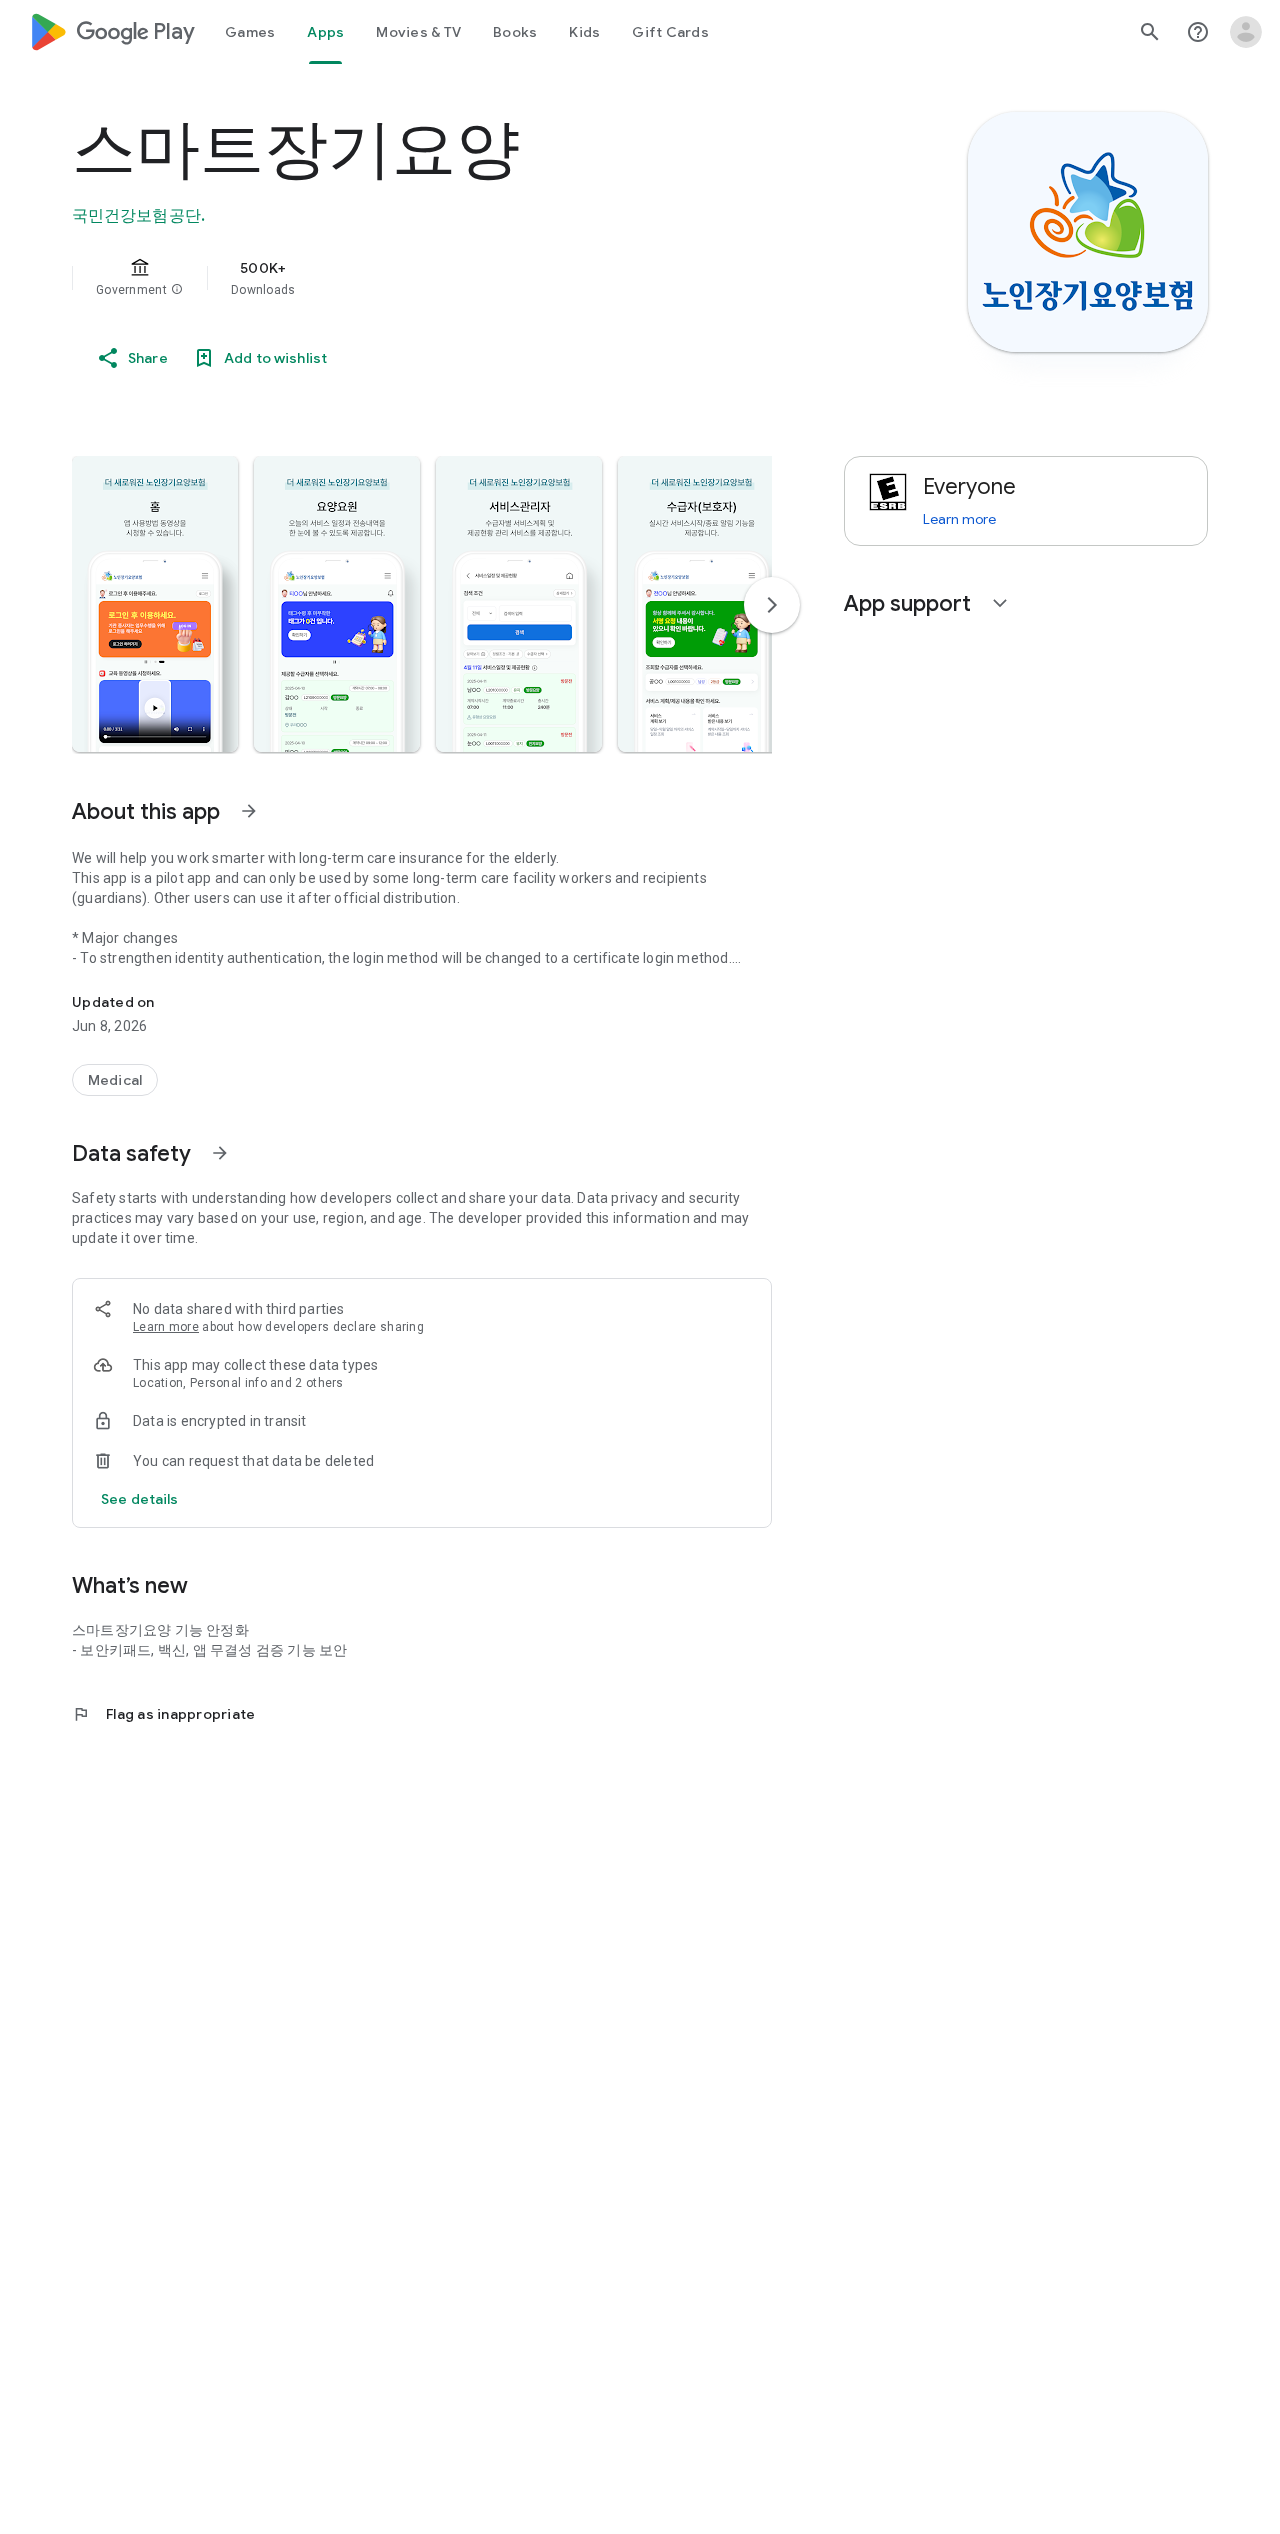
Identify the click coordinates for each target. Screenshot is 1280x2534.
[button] (177, 290)
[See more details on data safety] (140, 1499)
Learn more (166, 1327)
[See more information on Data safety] (220, 1153)
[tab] (250, 32)
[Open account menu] (1246, 32)
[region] (472, 278)
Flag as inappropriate (163, 1714)
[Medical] (115, 1080)
